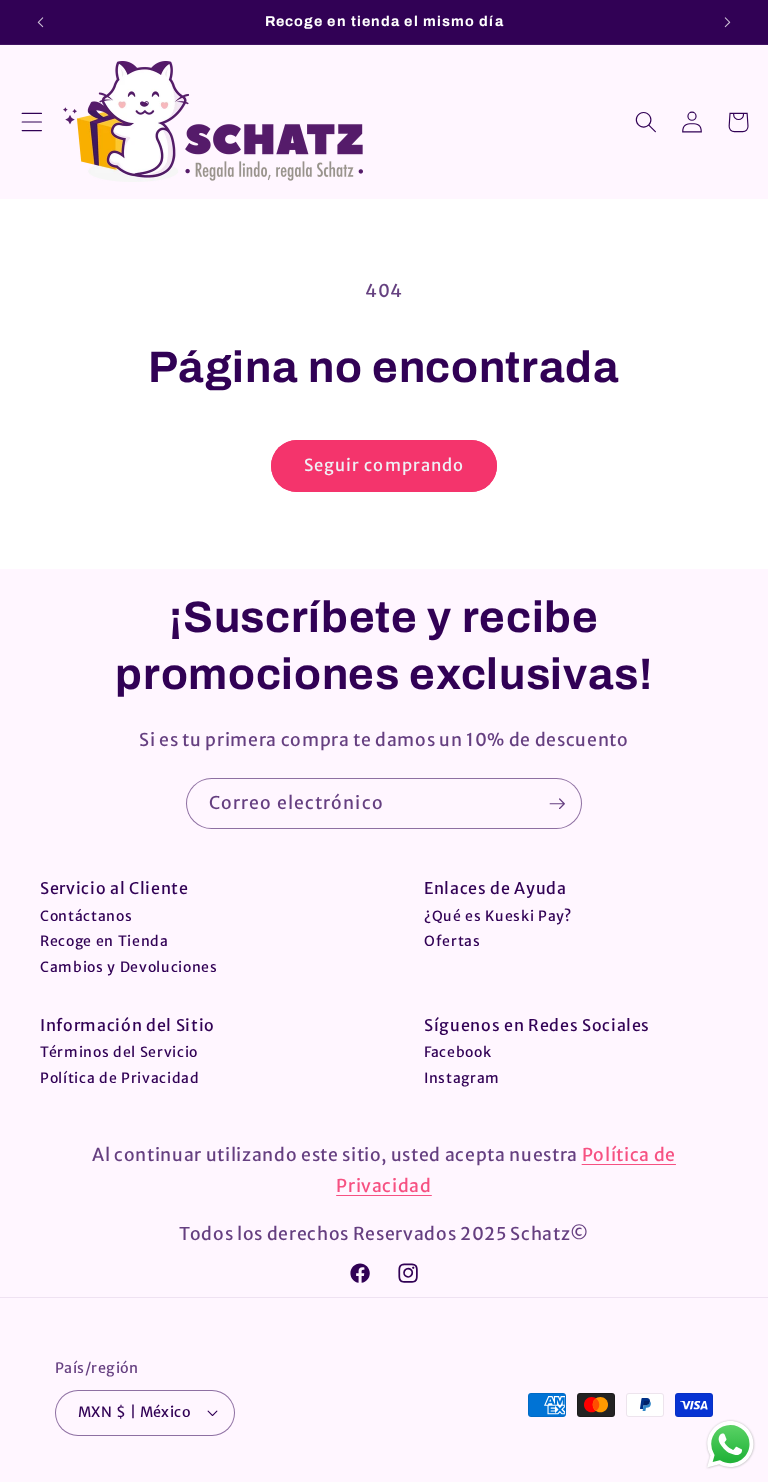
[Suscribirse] (557, 804)
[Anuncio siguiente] (727, 22)
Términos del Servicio (119, 1052)
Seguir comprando (384, 465)
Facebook (457, 1052)
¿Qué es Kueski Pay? (498, 916)
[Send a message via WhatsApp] (730, 1444)
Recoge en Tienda (104, 941)
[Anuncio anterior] (41, 22)
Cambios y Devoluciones (129, 967)
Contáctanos (86, 916)
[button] (32, 122)
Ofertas (452, 941)
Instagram (462, 1078)
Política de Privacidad (120, 1078)
